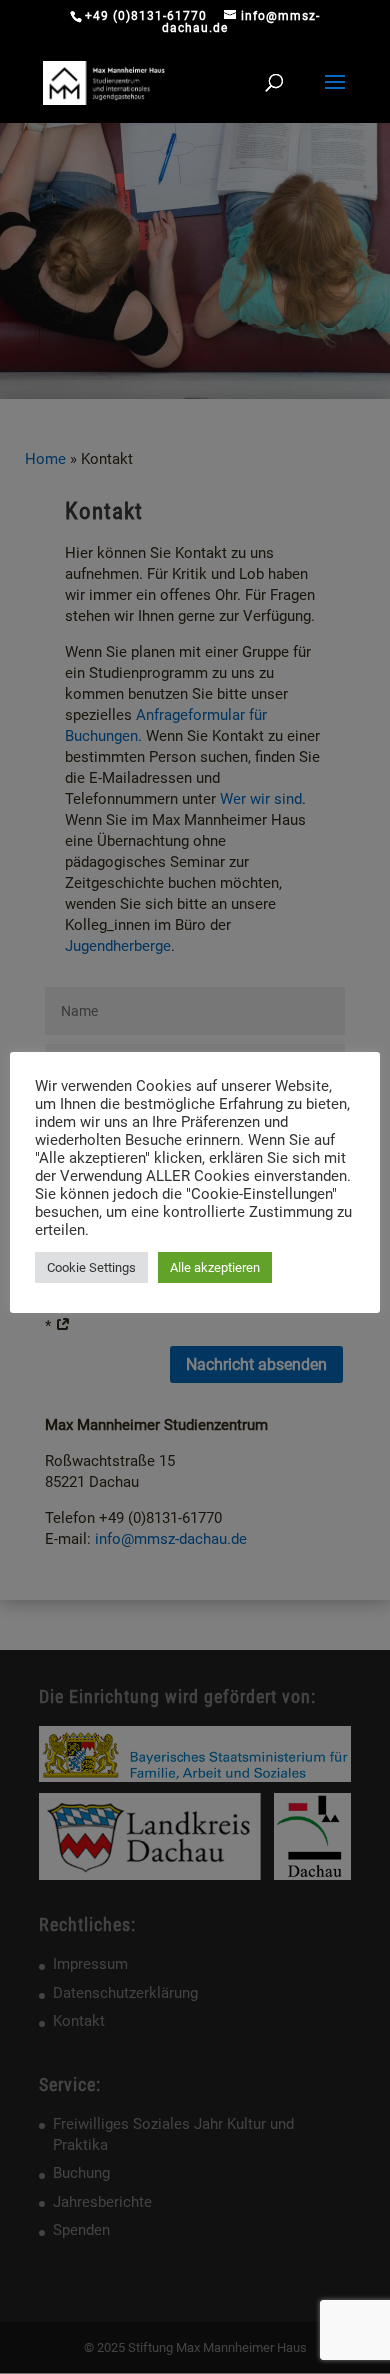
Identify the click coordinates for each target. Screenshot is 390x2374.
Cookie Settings (91, 1267)
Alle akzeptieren (215, 1267)
